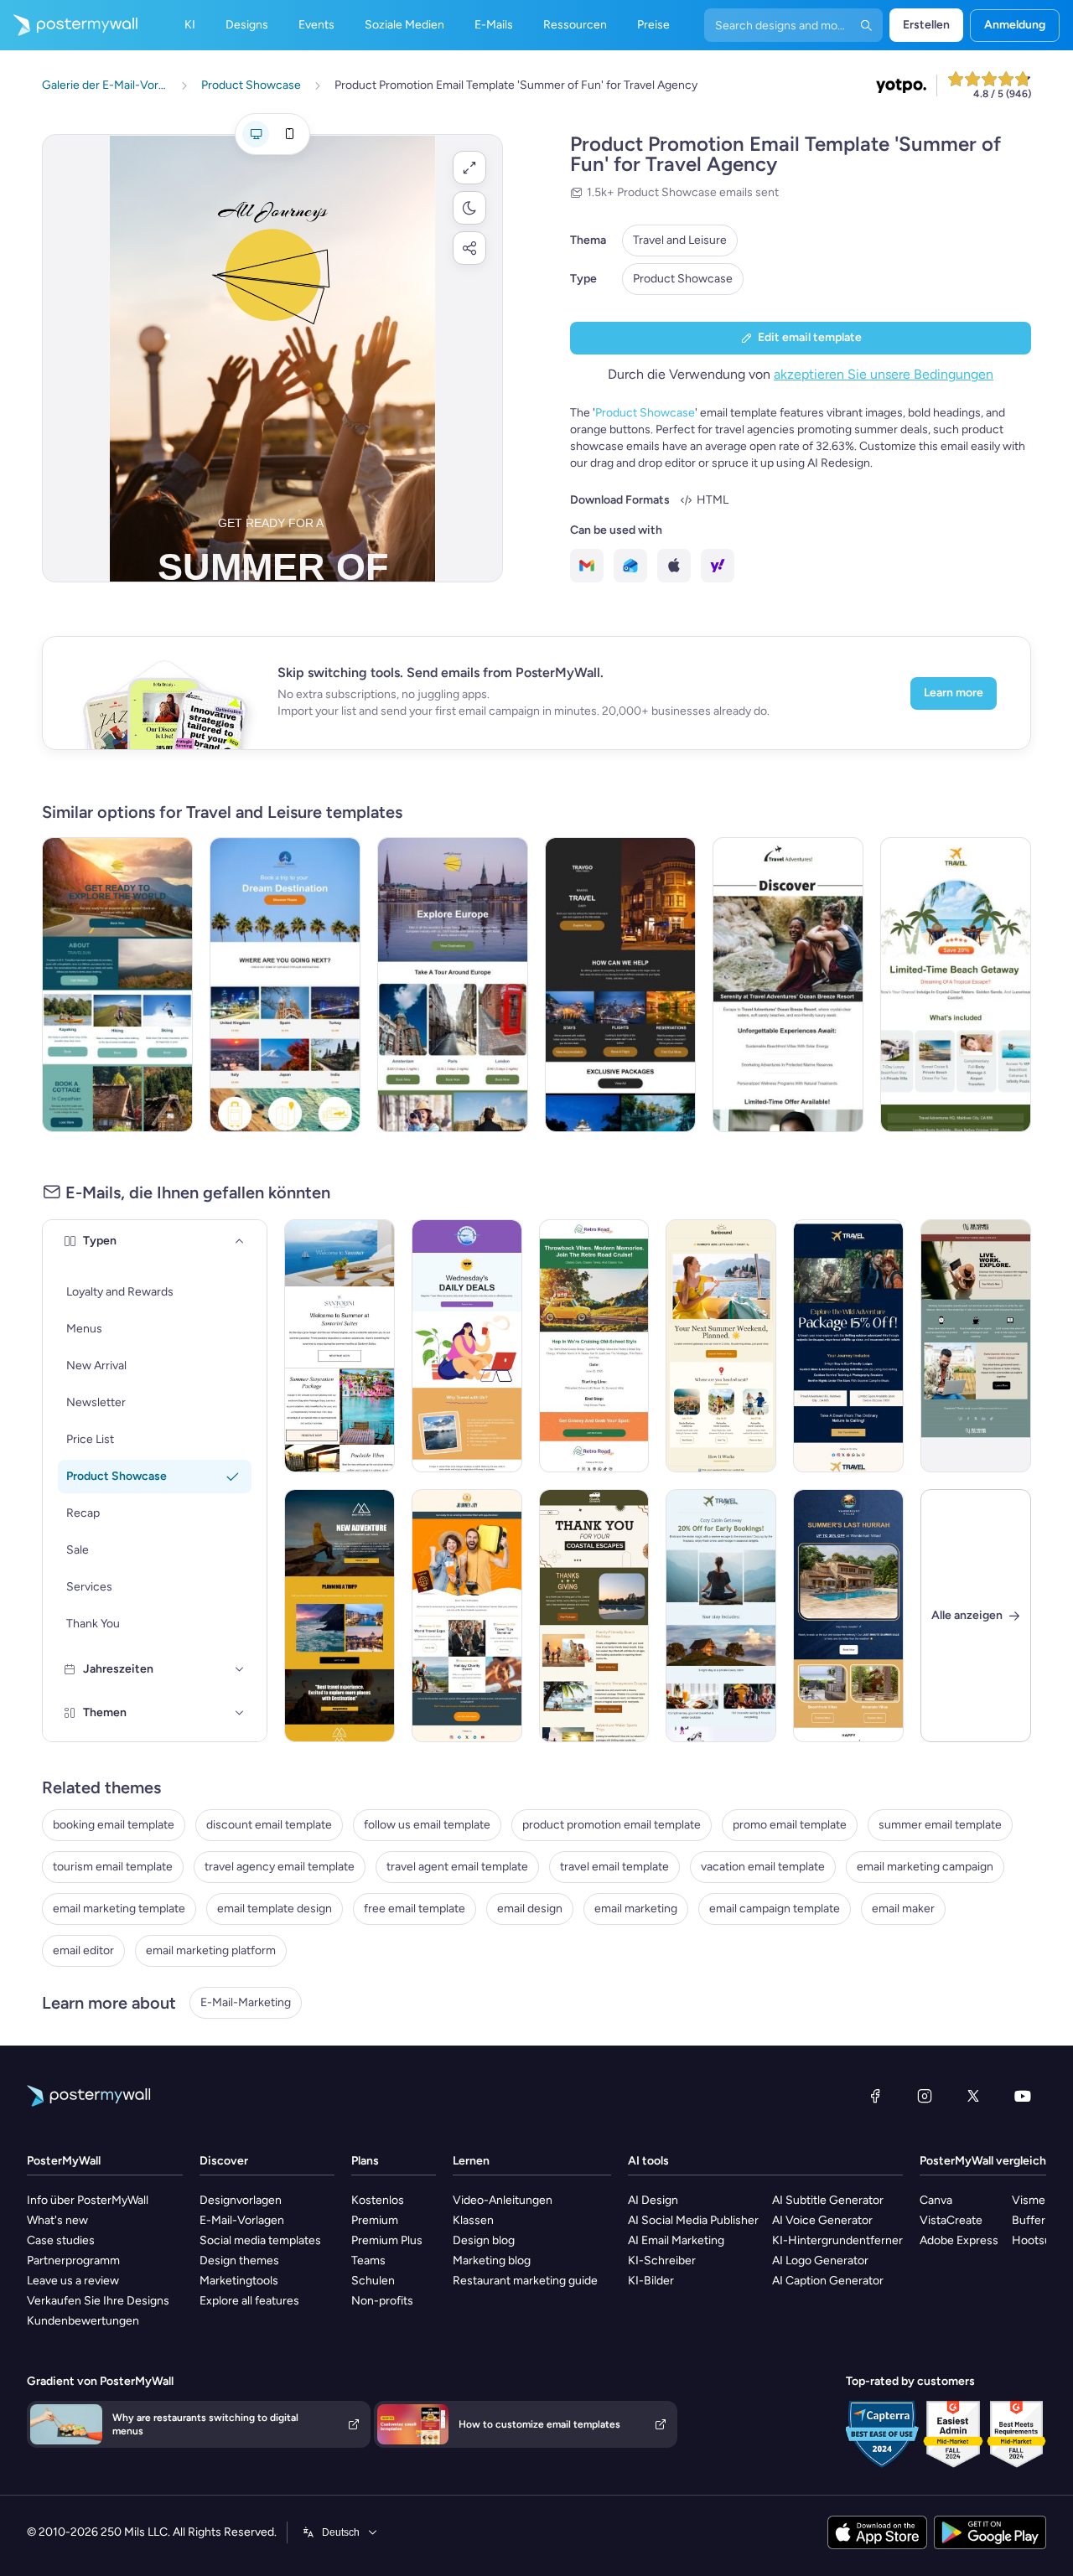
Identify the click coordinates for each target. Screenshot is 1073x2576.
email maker (903, 1909)
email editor (83, 1950)
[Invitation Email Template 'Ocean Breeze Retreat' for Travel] (788, 985)
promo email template (790, 1825)
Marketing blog (492, 2260)
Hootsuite (1038, 2240)
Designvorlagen (241, 2200)
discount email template (269, 1825)
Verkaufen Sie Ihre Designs (98, 2301)
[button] (469, 168)
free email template (415, 1909)
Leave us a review (73, 2281)
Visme (1029, 2200)
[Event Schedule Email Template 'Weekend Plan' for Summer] (721, 1346)
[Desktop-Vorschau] (256, 134)
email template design (275, 1909)
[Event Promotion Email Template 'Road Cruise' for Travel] (594, 1346)
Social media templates (260, 2240)
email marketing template (119, 1909)
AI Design (653, 2200)
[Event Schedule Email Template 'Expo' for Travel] (467, 1616)
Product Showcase (683, 279)
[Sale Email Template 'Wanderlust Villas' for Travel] (848, 1616)
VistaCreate (951, 2220)
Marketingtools (239, 2281)
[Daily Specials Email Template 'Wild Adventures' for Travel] (848, 1346)
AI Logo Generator (820, 2260)
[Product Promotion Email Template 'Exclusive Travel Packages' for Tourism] (620, 985)
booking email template (114, 1825)
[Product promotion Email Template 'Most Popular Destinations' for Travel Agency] (285, 985)
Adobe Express (959, 2240)
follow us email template (427, 1825)
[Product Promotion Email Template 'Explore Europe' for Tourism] (453, 985)
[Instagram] (925, 2096)
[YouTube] (1023, 2096)
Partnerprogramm (73, 2260)
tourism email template (113, 1867)
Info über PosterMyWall (88, 2200)
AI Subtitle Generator (828, 2200)
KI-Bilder (651, 2281)
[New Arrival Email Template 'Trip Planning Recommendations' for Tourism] (340, 1616)
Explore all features (249, 2301)
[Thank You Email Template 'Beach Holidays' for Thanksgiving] (594, 1616)
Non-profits (382, 2301)
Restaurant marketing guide (525, 2281)
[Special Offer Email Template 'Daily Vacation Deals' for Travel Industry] (467, 1346)
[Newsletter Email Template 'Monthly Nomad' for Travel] (976, 1346)
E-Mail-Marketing (246, 2002)
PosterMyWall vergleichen (990, 2161)
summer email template (940, 1825)
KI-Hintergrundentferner (837, 2240)
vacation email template (763, 1867)
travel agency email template (280, 1867)
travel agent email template (457, 1867)
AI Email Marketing (676, 2240)
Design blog (484, 2240)
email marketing (636, 1909)
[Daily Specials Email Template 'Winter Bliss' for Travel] (721, 1616)
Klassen (473, 2220)
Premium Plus (387, 2240)
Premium (375, 2220)
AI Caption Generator (828, 2281)
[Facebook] (875, 2096)
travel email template (614, 1867)
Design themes (239, 2260)
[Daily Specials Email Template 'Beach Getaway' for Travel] (956, 985)
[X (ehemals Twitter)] (973, 2096)
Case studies (61, 2240)
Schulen (373, 2281)
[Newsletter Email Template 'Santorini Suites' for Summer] (340, 1346)
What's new (57, 2220)
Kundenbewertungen (83, 2321)
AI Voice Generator (822, 2220)
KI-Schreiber (662, 2260)
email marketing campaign (925, 1867)
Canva (936, 2200)
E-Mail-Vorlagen (242, 2220)
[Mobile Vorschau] (289, 134)
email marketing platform (211, 1950)
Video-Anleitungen (503, 2200)
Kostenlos (378, 2200)
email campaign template (775, 1909)
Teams (368, 2260)
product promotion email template (612, 1825)
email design (530, 1909)
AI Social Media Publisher (693, 2220)
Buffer (1029, 2220)
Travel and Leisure (680, 240)
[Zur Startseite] (69, 25)
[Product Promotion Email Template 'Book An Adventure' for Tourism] (117, 985)
